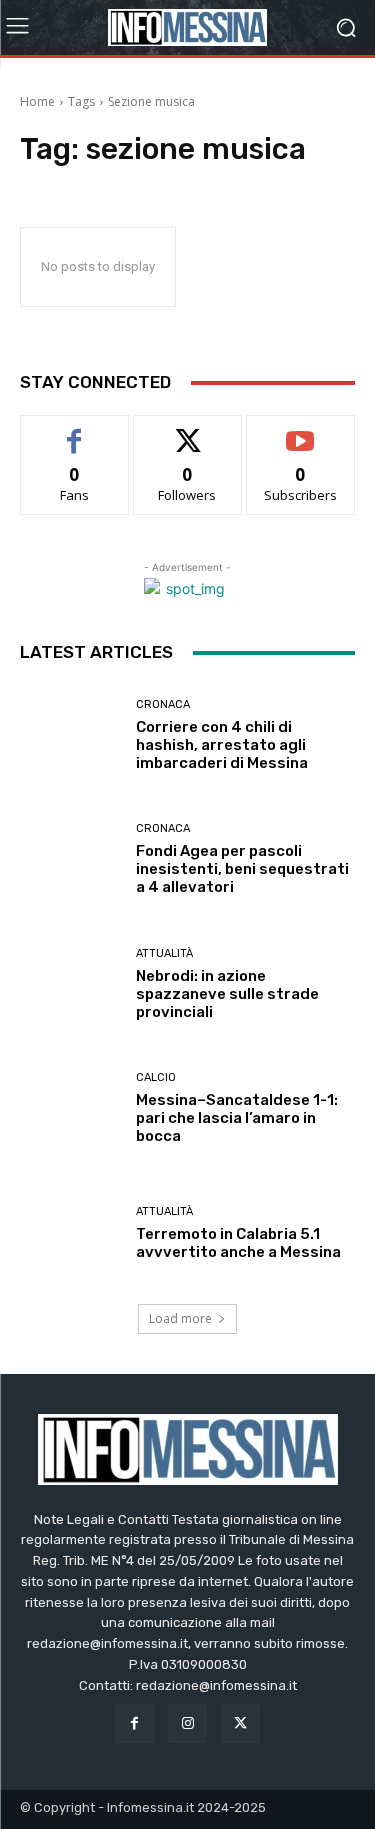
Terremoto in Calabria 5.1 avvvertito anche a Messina (238, 1243)
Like (74, 430)
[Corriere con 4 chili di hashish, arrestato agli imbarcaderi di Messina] (70, 735)
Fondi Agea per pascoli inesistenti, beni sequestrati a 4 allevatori (242, 869)
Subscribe (301, 430)
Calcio (156, 1077)
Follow (187, 430)
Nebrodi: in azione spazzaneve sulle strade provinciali (227, 994)
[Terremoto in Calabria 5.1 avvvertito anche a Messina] (70, 1233)
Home (37, 101)
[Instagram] (187, 1723)
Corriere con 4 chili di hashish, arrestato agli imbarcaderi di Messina (222, 745)
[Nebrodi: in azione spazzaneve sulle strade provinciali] (70, 984)
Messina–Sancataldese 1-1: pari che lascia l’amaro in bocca (237, 1118)
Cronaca (163, 704)
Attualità (164, 953)
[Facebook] (134, 1723)
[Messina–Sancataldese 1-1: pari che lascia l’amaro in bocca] (70, 1109)
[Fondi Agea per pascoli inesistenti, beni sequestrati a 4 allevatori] (70, 860)
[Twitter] (240, 1723)
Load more (180, 1318)
